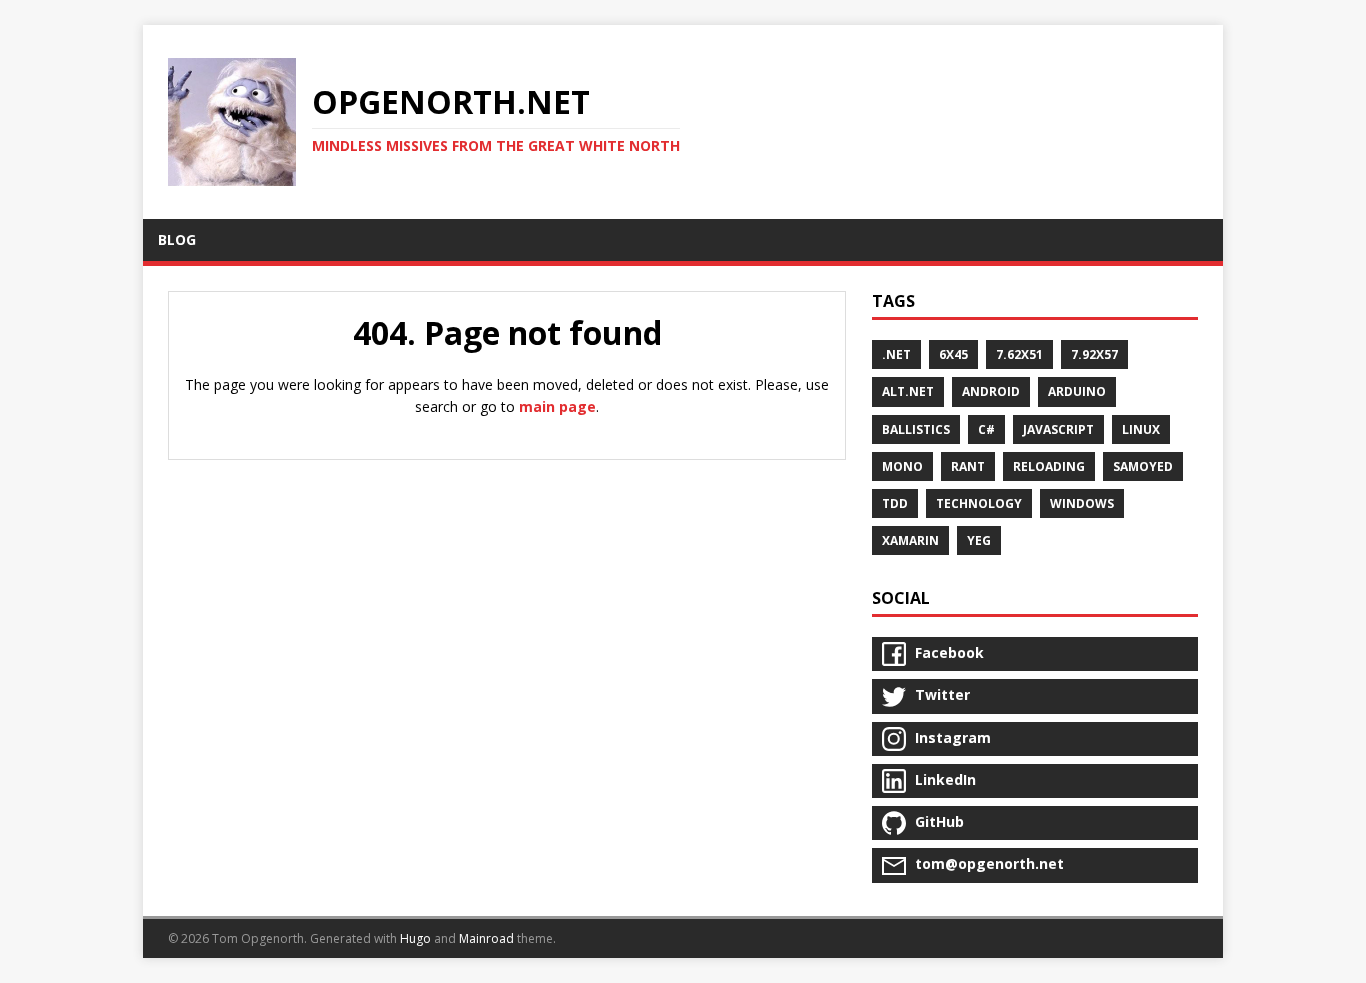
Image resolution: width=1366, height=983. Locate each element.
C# (986, 429)
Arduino (1077, 391)
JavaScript (1058, 429)
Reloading (1049, 466)
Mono (902, 466)
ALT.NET (908, 391)
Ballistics (916, 429)
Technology (979, 503)
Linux (1141, 429)
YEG (979, 540)
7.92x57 (1094, 354)
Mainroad (486, 938)
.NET (896, 354)
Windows (1082, 503)
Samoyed (1143, 466)
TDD (895, 503)
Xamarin (910, 540)
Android (991, 391)
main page (557, 406)
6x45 (953, 354)
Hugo (415, 938)
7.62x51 (1019, 354)
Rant (968, 466)
